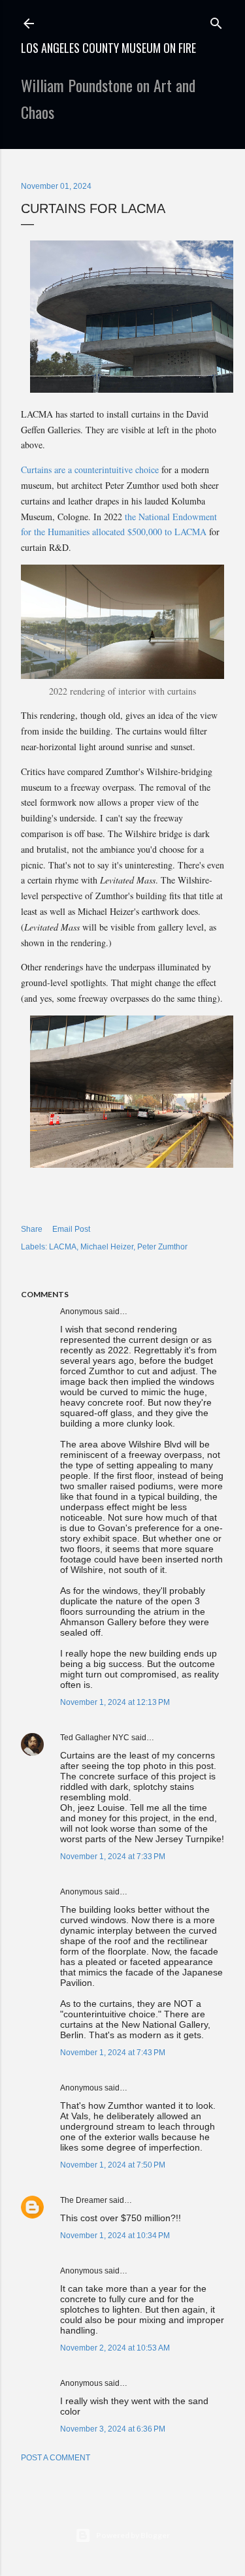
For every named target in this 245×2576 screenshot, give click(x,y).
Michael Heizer (107, 1247)
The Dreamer (84, 2200)
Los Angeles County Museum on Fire (108, 48)
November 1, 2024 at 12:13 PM (115, 1702)
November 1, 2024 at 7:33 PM (113, 1857)
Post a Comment (56, 2458)
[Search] (216, 21)
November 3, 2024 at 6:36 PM (113, 2429)
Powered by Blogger (133, 2535)
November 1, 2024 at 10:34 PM (115, 2236)
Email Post (71, 1229)
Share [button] (32, 1229)
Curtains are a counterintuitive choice (90, 470)
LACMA (63, 1247)
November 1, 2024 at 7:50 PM (113, 2165)
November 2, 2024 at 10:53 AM (115, 2348)
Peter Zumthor (162, 1247)
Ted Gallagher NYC (95, 1738)
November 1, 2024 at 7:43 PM (113, 2053)
